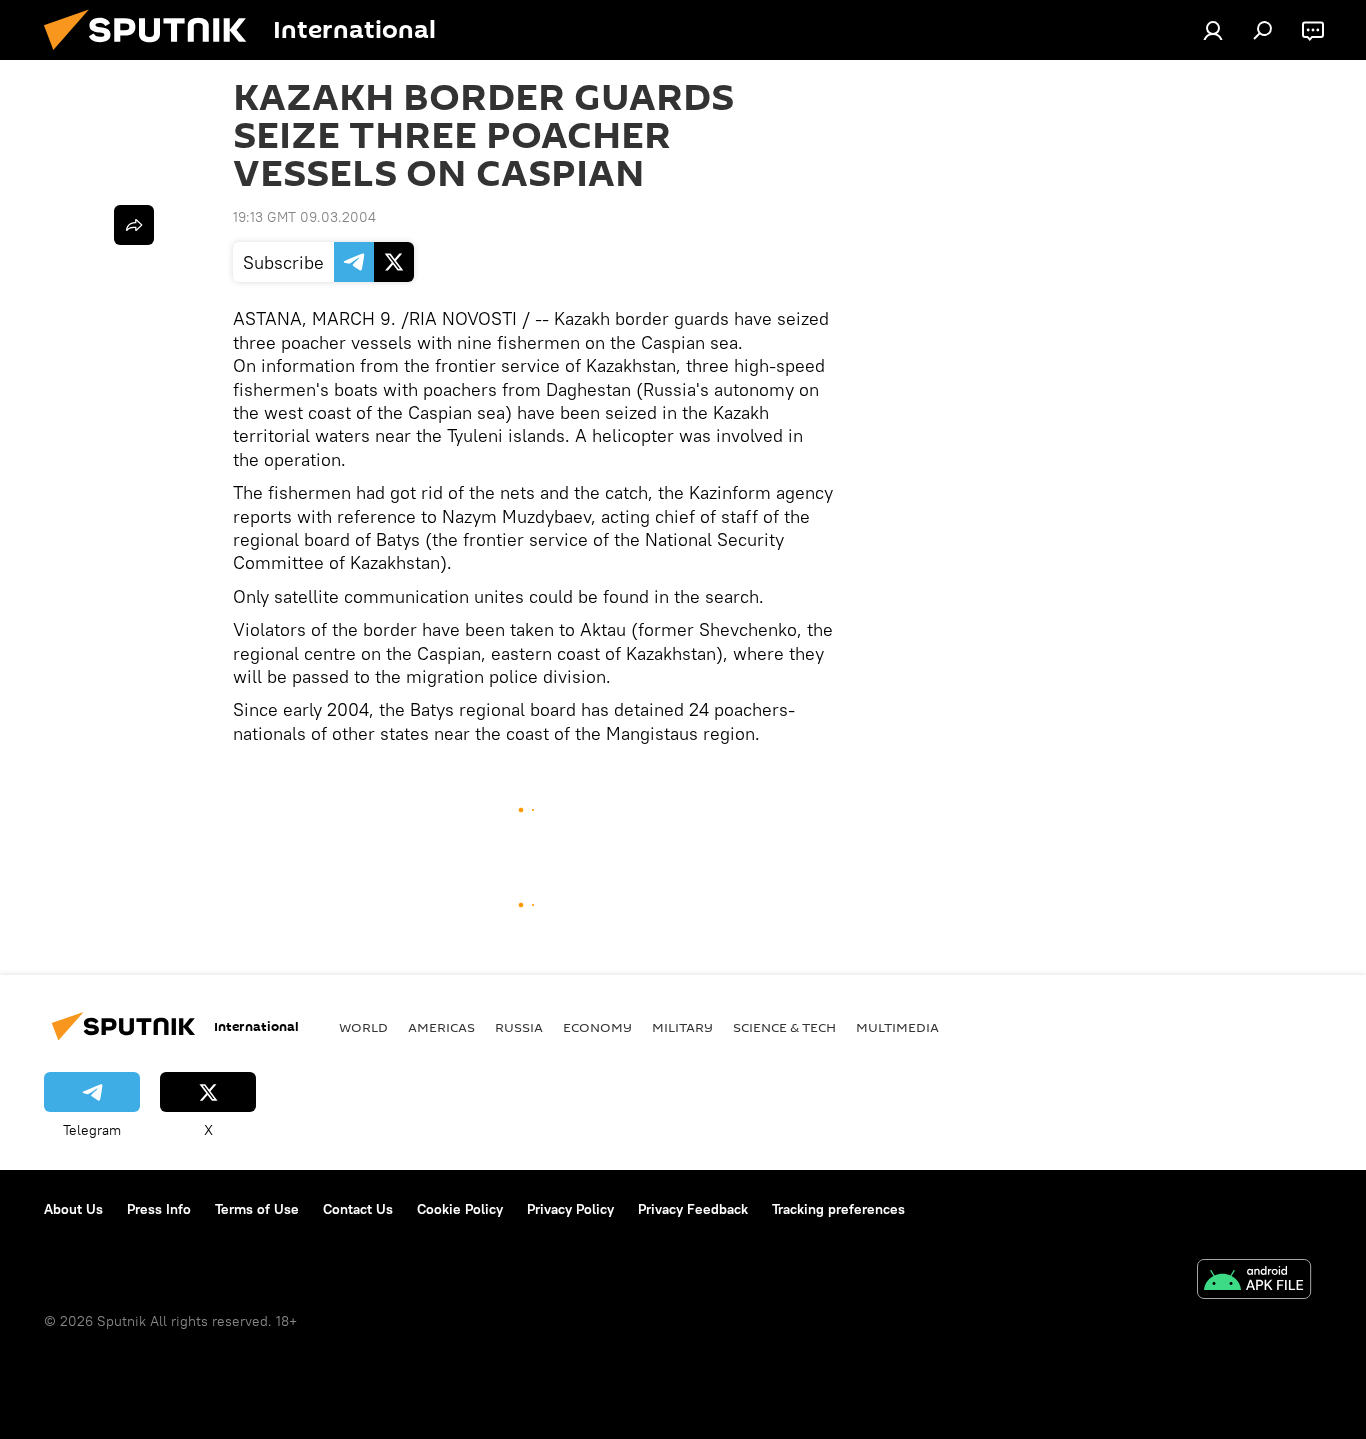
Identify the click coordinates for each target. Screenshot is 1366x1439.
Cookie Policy (460, 1209)
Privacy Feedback (693, 1209)
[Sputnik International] (153, 55)
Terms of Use (257, 1209)
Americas (441, 1027)
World (363, 1027)
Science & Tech (784, 1027)
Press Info (159, 1209)
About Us (73, 1209)
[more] (134, 225)
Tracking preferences (838, 1209)
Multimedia (897, 1027)
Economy (597, 1027)
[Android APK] (1254, 1281)
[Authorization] (1213, 30)
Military (682, 1027)
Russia (519, 1027)
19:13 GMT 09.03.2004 (304, 217)
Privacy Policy (570, 1209)
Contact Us (358, 1209)
